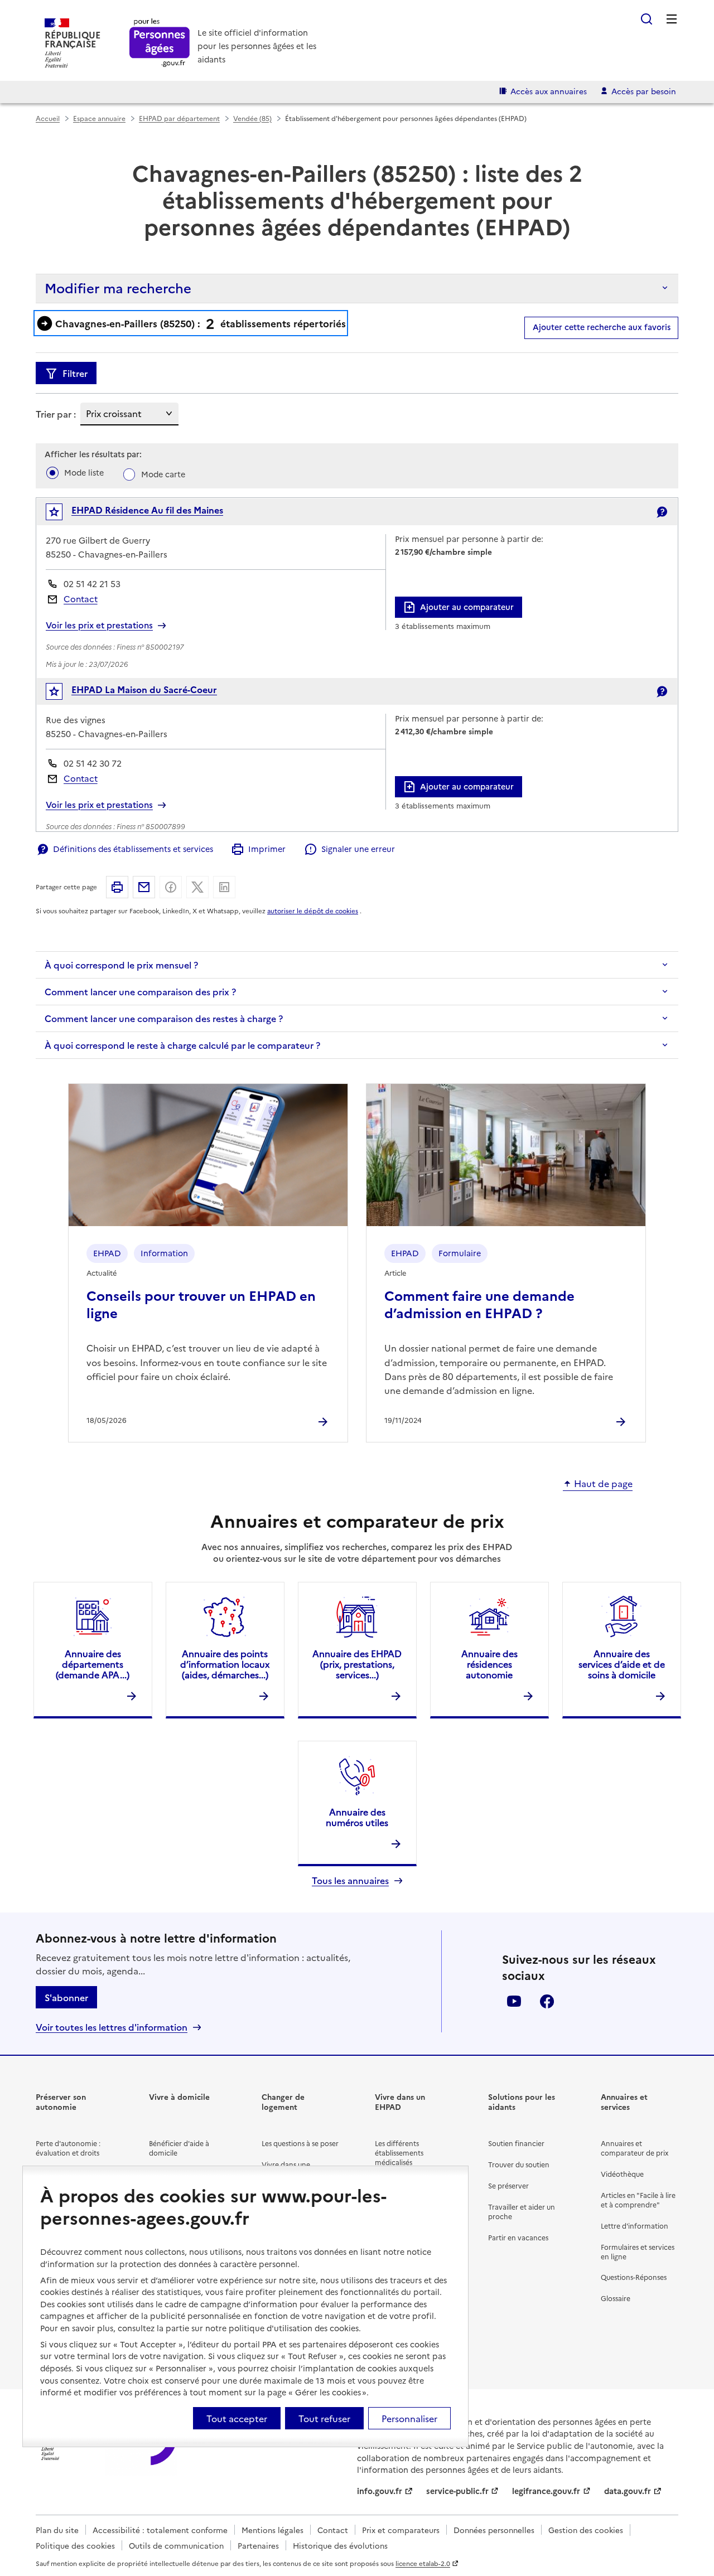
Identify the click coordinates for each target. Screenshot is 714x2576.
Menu (672, 19)
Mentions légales (272, 2530)
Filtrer (75, 373)
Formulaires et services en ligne (638, 2251)
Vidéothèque (622, 2174)
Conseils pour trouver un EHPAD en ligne (201, 1304)
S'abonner (66, 1997)
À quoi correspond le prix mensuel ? (121, 965)
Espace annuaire (99, 118)
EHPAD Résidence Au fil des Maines (147, 510)
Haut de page (603, 1484)
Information (164, 1253)
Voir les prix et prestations (99, 625)
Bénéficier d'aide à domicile (179, 2148)
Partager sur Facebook (171, 887)
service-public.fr (457, 2491)
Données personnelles (494, 2530)
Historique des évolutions (340, 2545)
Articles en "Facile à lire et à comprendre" (638, 2200)
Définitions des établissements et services (133, 849)
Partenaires (258, 2545)
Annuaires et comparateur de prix (635, 2148)
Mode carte (163, 474)
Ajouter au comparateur (467, 607)
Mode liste (84, 472)
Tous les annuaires (350, 1880)
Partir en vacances (518, 2237)
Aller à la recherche (647, 19)
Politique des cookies (75, 2545)
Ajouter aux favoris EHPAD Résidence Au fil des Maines (62, 514)
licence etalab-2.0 (423, 2563)
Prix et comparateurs (401, 2530)
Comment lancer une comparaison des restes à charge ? (164, 1018)
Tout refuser (324, 2418)
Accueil (48, 118)
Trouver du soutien (519, 2164)
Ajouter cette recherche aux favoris (602, 327)
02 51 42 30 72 (93, 763)
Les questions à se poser (300, 2143)
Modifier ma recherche (118, 287)
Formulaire (460, 1253)
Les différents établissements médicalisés (399, 2153)
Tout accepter (237, 2418)
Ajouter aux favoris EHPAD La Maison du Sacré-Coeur (62, 694)
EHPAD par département (179, 118)
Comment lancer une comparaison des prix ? (140, 991)
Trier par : (56, 414)
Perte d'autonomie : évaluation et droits (68, 2148)
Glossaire (616, 2298)
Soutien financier (516, 2143)
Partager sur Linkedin (224, 887)
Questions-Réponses (634, 2277)
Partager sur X (197, 887)
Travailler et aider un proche (522, 2211)
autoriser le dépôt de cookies (313, 911)
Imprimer (267, 849)
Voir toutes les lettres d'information (112, 2027)
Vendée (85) (252, 118)
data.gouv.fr (628, 2491)
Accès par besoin (644, 91)
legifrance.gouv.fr (546, 2491)
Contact (81, 599)
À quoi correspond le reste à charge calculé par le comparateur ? (182, 1045)
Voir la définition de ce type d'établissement (662, 512)
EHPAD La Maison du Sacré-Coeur (144, 689)
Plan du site (57, 2530)
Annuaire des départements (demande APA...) (93, 1664)
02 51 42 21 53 (92, 584)
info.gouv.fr (380, 2491)
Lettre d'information (635, 2226)
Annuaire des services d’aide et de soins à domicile (622, 1664)
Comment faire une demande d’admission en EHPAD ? (479, 1304)
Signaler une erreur (358, 849)
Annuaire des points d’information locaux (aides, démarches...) (225, 1664)
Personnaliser (409, 2418)
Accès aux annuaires (549, 91)
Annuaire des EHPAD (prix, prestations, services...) (357, 1664)
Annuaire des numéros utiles (357, 1817)
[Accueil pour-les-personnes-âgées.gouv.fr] (160, 43)
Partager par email (144, 887)
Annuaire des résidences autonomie (489, 1664)
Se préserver (508, 2185)
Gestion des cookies (586, 2530)
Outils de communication (176, 2545)
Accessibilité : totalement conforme (160, 2530)
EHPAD (107, 1253)
